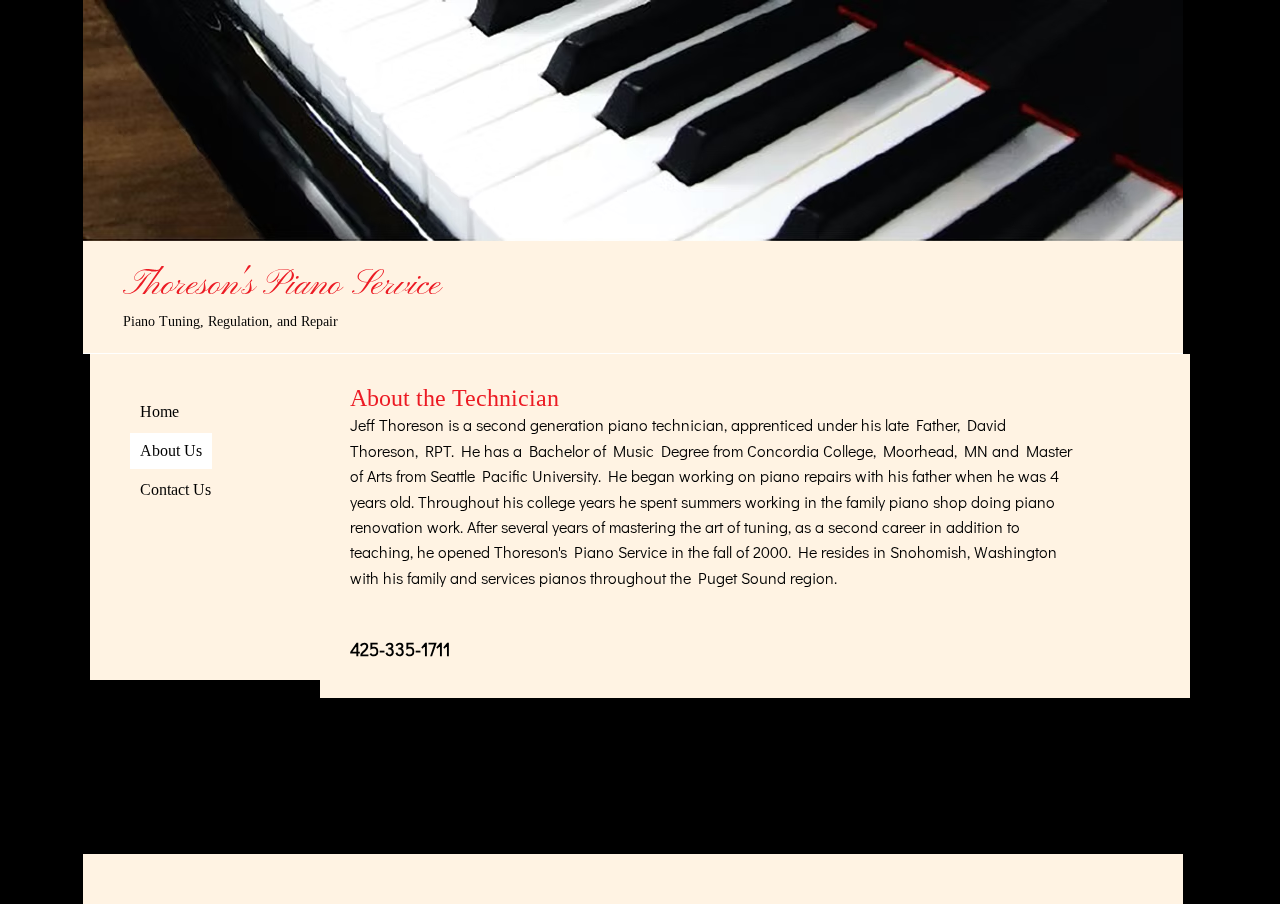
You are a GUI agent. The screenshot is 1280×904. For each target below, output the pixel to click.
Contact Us (175, 489)
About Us (171, 450)
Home (159, 411)
